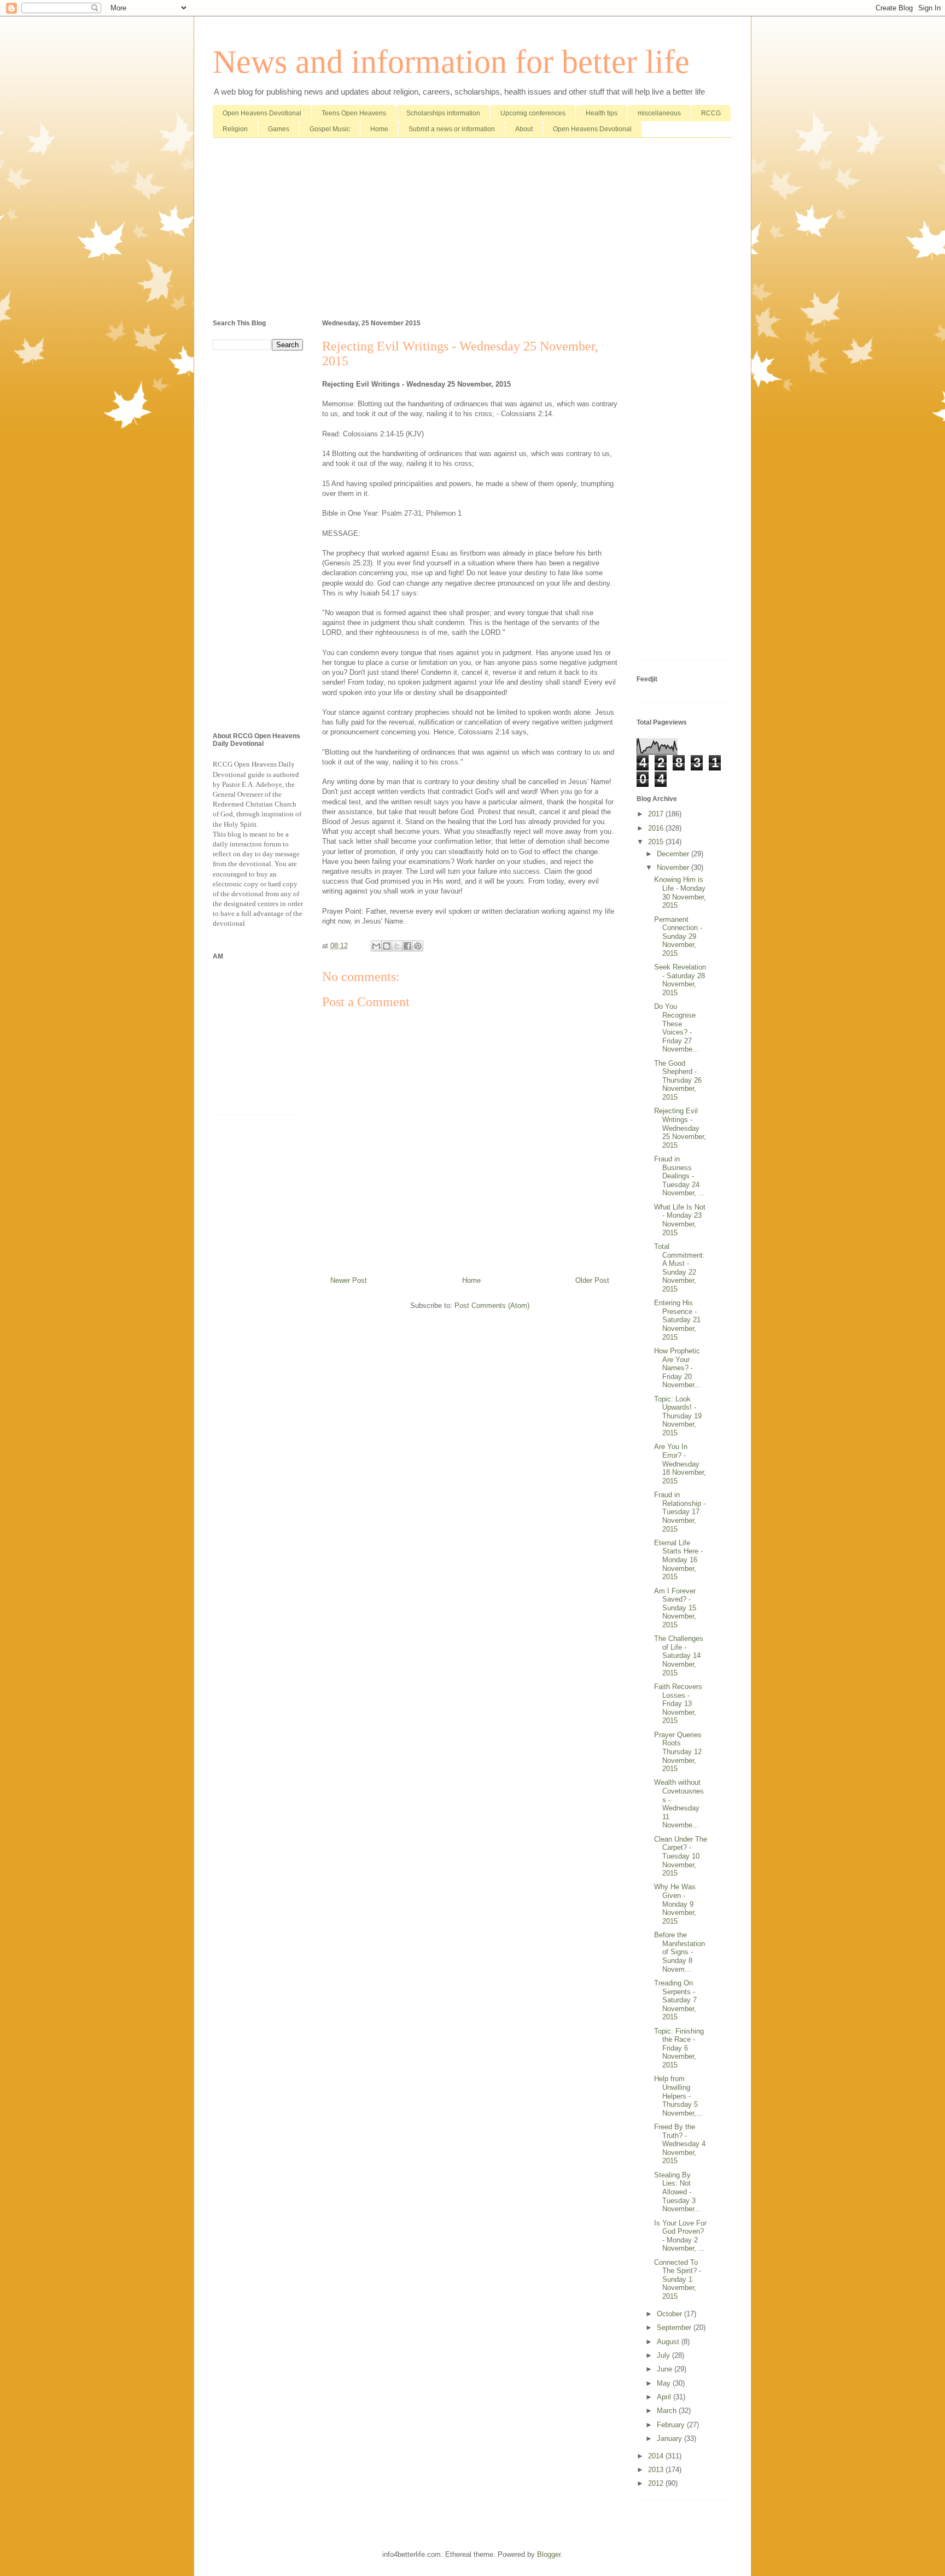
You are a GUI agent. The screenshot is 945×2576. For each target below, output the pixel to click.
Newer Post (349, 1280)
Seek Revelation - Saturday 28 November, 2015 (680, 980)
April (665, 2397)
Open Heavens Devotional (262, 113)
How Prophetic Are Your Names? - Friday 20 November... (677, 1368)
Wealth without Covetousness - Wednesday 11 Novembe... (679, 1804)
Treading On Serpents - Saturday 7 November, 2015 (675, 2000)
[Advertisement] (472, 231)
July (664, 2355)
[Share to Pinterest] (418, 946)
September (675, 2327)
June (666, 2369)
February (672, 2425)
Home (379, 129)
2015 (657, 842)
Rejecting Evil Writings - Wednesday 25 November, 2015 (680, 1128)
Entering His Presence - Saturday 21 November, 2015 (677, 1320)
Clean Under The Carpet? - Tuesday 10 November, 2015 (681, 1856)
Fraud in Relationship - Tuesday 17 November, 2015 (680, 1512)
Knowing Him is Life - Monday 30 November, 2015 (680, 892)
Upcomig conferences (533, 113)
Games (279, 129)
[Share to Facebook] (407, 946)
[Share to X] (397, 946)
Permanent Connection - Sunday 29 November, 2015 (678, 936)
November (674, 868)
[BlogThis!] (387, 946)
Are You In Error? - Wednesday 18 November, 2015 (680, 1464)
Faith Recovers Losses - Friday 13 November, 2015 (678, 1704)
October (670, 2314)
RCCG (711, 113)
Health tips (602, 113)
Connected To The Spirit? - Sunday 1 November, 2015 (678, 2279)
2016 (657, 828)
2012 (657, 2483)
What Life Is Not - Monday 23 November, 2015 (680, 1220)
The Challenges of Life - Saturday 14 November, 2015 (679, 1655)
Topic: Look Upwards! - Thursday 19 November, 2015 (678, 1416)
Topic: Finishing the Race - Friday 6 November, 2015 (679, 2048)
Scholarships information (443, 113)
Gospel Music (330, 129)
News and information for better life (451, 62)
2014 (657, 2456)
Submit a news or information (452, 129)
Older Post (592, 1280)
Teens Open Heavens (354, 113)
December (674, 854)
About (524, 129)
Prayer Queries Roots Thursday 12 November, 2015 (678, 1752)
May (665, 2383)
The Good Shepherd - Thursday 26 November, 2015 (678, 1080)
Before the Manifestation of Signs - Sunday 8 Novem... (679, 1952)
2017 (657, 814)
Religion (235, 129)
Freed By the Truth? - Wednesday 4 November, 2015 (680, 2144)
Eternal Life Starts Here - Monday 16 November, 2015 (678, 1560)
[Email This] (376, 946)
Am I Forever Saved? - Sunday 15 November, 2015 (675, 1608)
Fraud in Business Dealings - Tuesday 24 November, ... (679, 1176)
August (669, 2342)
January (670, 2438)
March (668, 2411)
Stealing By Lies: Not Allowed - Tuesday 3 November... (677, 2192)
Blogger (549, 2554)
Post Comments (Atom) (492, 1305)
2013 (657, 2470)
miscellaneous (659, 113)
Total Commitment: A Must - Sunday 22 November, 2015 (679, 1268)
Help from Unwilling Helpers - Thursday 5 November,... (678, 2096)
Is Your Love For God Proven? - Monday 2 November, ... (680, 2236)
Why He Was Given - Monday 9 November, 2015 (675, 1904)
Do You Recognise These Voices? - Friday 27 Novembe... (676, 1028)
